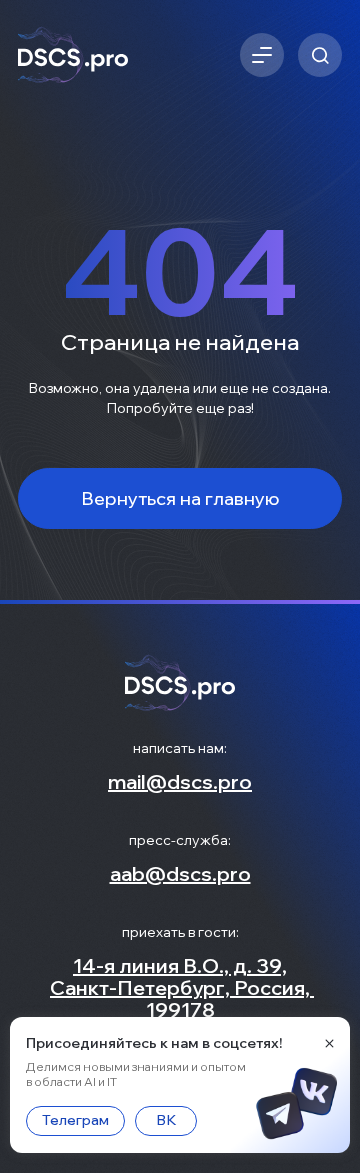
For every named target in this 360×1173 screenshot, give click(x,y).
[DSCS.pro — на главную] (73, 55)
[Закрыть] (329, 1043)
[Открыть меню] (262, 55)
